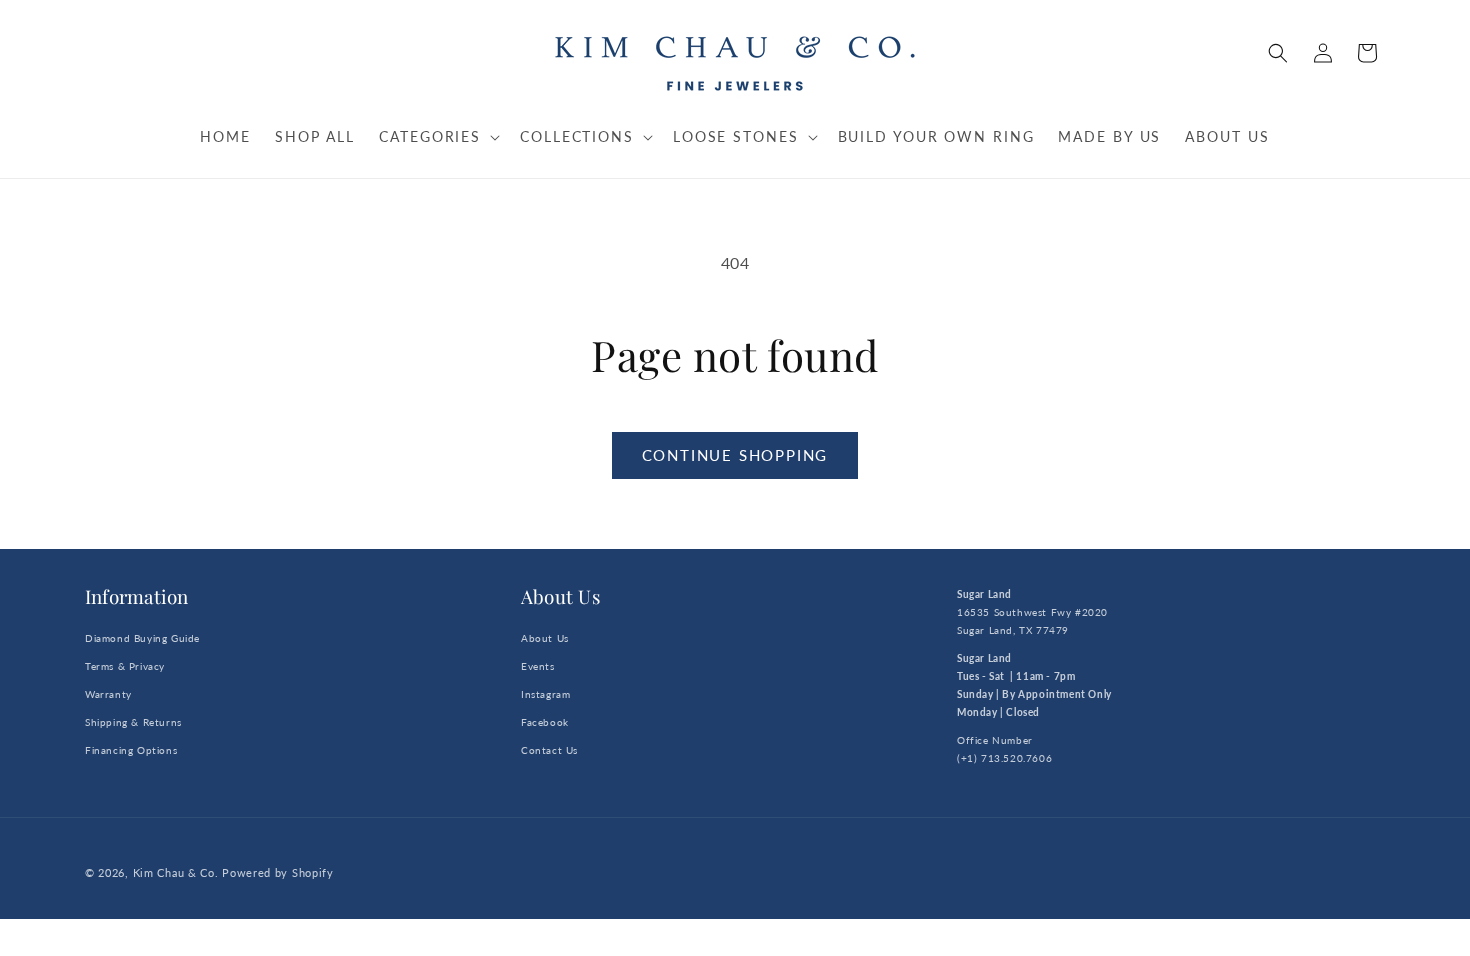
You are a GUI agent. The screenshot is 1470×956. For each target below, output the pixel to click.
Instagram (545, 694)
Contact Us (549, 750)
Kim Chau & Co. (176, 872)
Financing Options (131, 750)
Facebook (545, 722)
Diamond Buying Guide (142, 638)
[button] (1278, 53)
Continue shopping (735, 455)
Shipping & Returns (133, 722)
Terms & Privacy (125, 666)
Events (538, 666)
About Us (545, 638)
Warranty (108, 694)
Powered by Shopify (278, 872)
